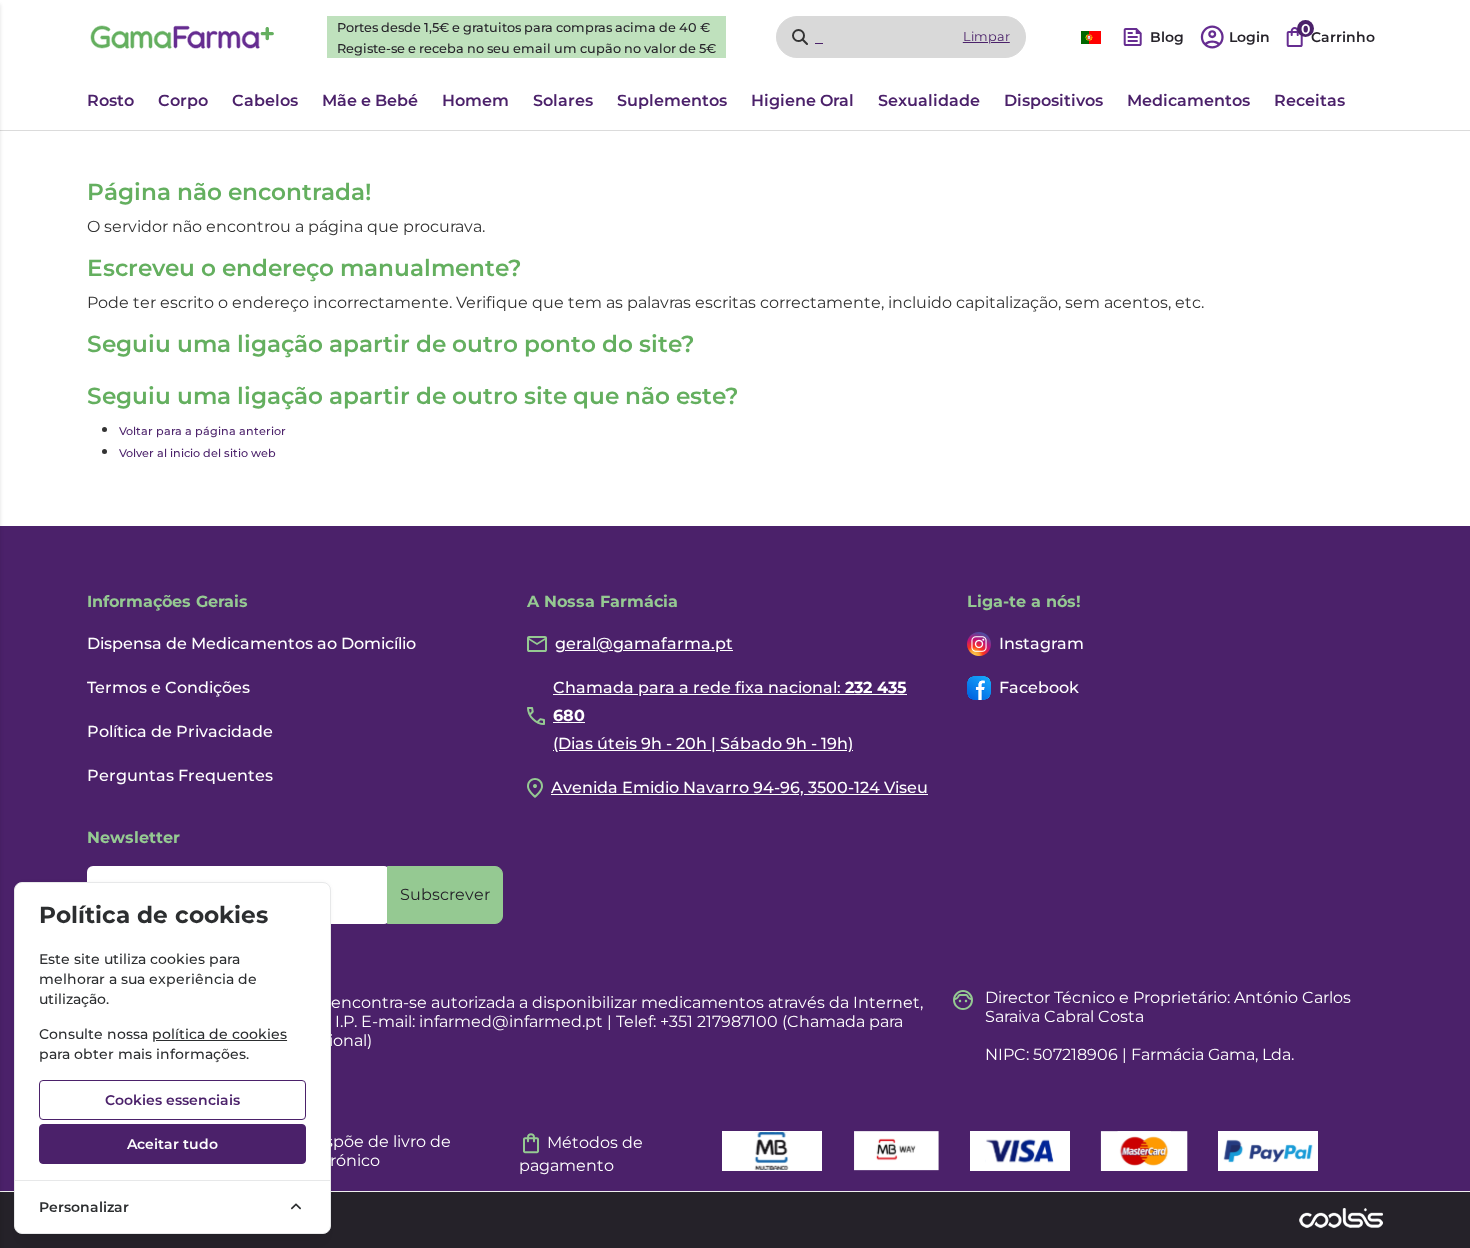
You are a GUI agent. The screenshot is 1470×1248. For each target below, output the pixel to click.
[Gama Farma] (182, 37)
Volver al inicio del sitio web (197, 453)
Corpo (183, 100)
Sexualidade (929, 100)
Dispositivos (1053, 100)
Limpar (986, 36)
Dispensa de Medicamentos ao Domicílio (251, 643)
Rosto (110, 100)
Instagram (1041, 643)
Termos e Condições (168, 687)
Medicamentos (1188, 100)
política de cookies (219, 1034)
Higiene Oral (802, 100)
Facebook (1039, 687)
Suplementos (672, 100)
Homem (475, 100)
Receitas (1309, 100)
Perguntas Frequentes (180, 775)
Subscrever (445, 894)
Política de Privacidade (180, 731)
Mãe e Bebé (370, 100)
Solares (563, 100)
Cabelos (265, 100)
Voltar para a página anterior (202, 431)
